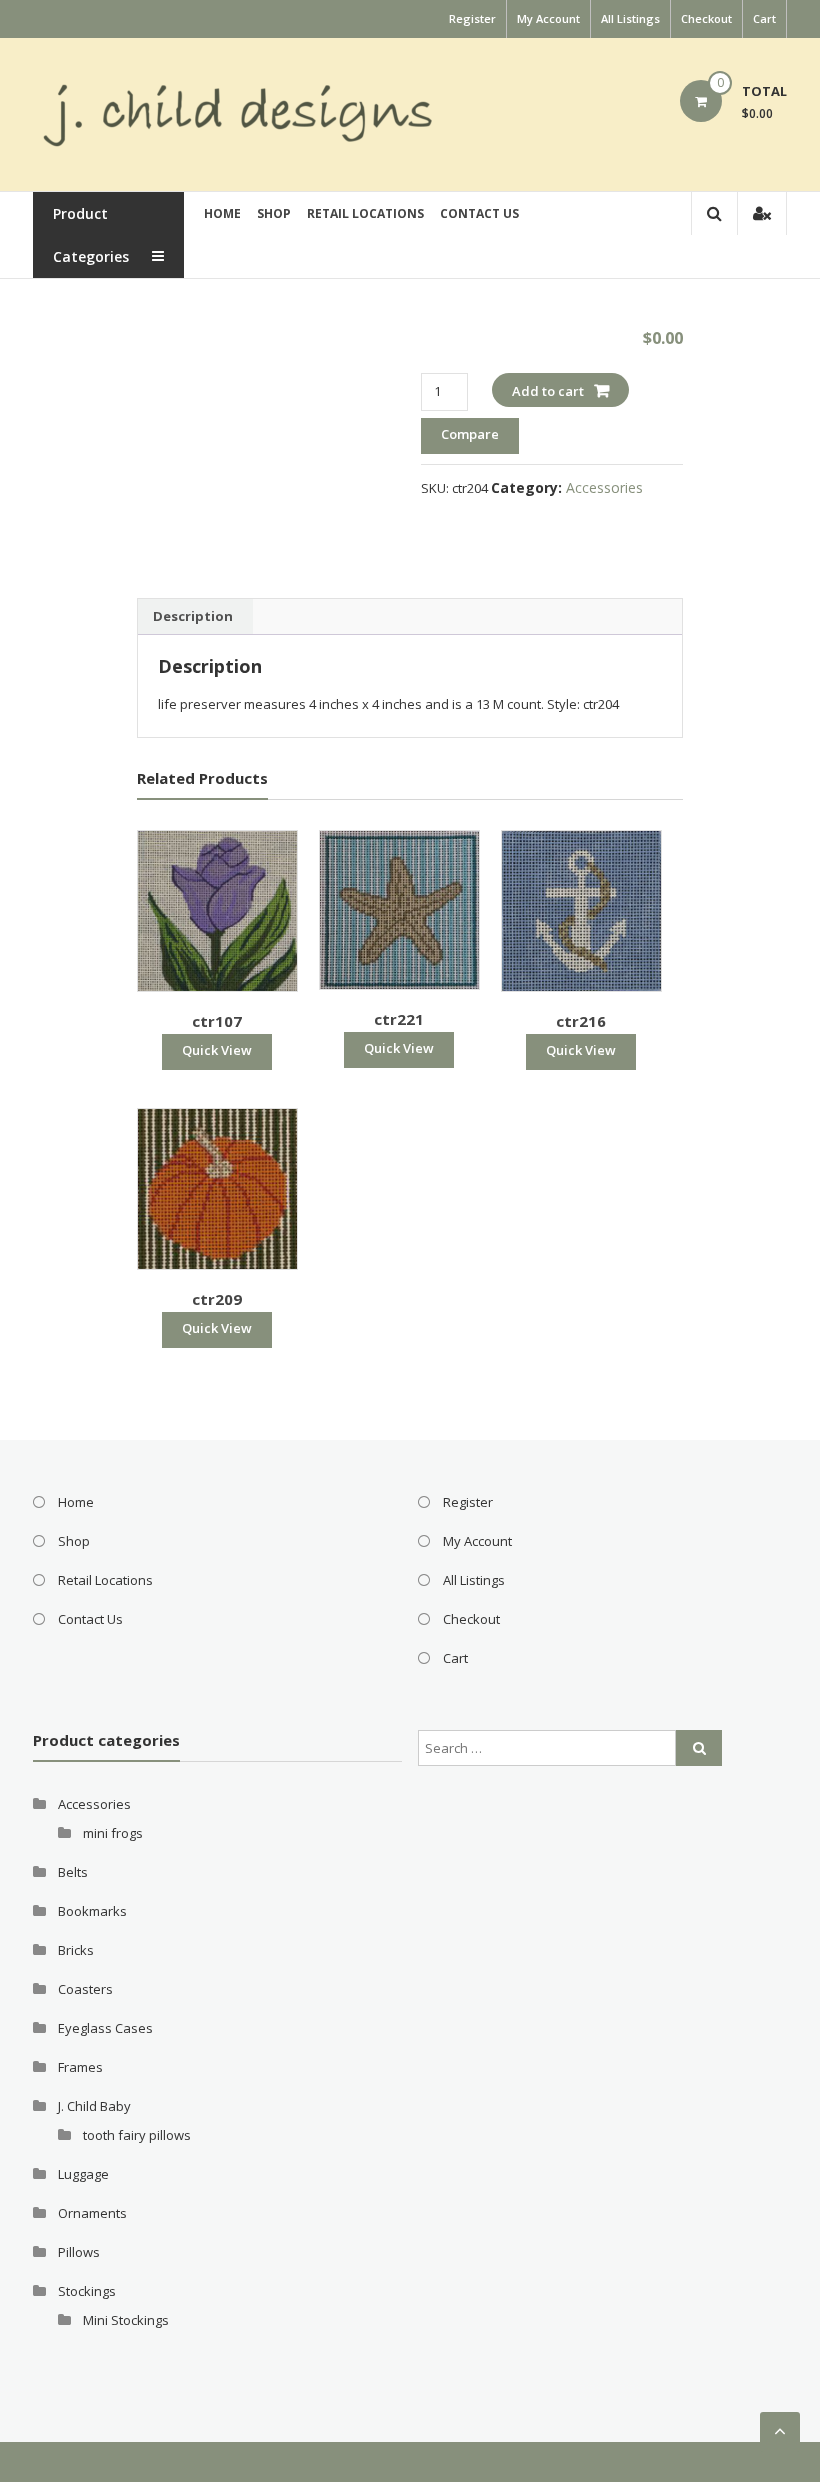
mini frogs (113, 1833)
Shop (274, 213)
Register (472, 18)
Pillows (79, 2252)
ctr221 (399, 1019)
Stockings (87, 2291)
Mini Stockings (126, 2320)
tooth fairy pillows (137, 2135)
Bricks (76, 1950)
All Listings (630, 18)
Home (222, 213)
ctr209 (217, 1299)
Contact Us (479, 213)
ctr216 (581, 1021)
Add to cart (548, 391)
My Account (548, 18)
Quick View (217, 1050)
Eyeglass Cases (105, 2028)
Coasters (85, 1989)
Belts (73, 1872)
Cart (764, 18)
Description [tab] (193, 616)
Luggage (83, 2174)
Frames (80, 2067)
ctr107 (217, 1021)
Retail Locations (365, 213)
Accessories (604, 487)
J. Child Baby (94, 2106)
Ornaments (92, 2213)
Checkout (706, 18)
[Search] (699, 1748)
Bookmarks (92, 1911)
